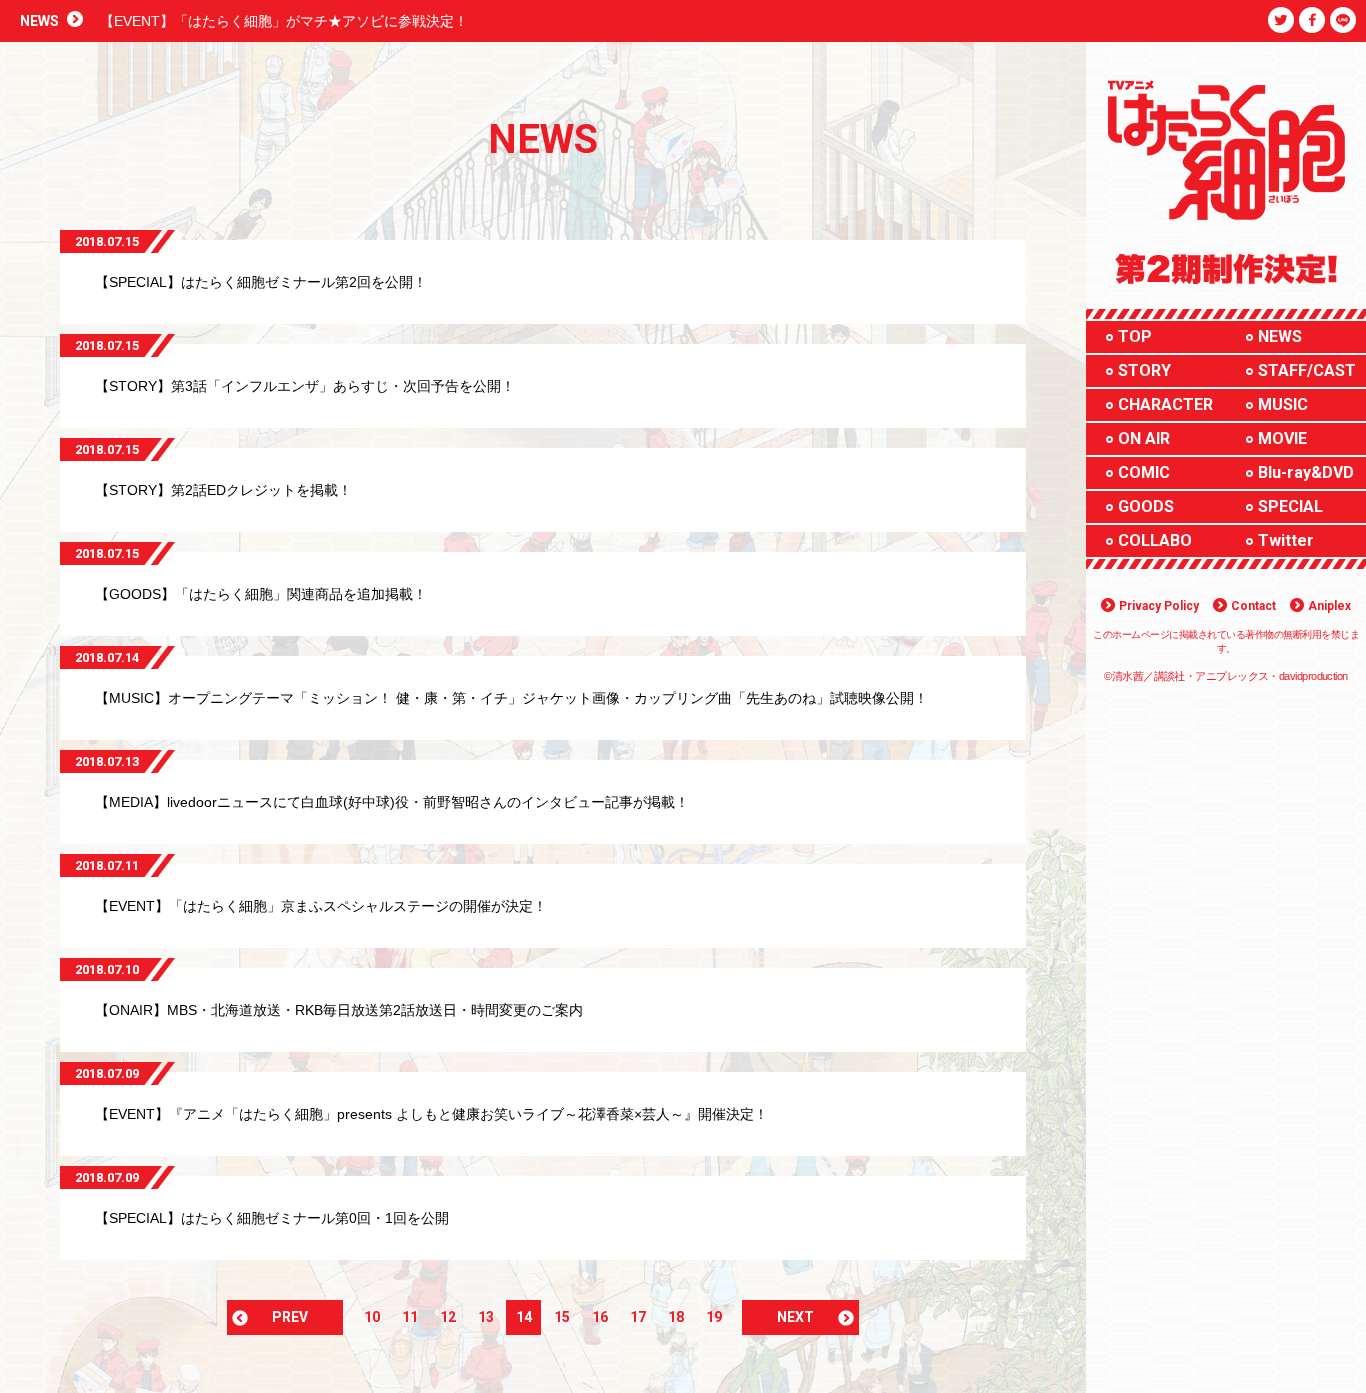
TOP (1135, 336)
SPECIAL (1290, 506)
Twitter (1286, 540)
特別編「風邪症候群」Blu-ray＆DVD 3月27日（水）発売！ (1221, 262)
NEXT (795, 1317)
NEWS (1280, 336)
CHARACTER (1165, 404)
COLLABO (1155, 540)
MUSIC (1283, 404)
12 (448, 1317)
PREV (290, 1317)
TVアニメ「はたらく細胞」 (1206, 88)
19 (714, 1317)
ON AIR (1144, 438)
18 (676, 1317)
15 (562, 1317)
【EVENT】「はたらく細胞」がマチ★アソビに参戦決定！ (284, 21)
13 (486, 1317)
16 (600, 1317)
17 (638, 1317)
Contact (1253, 606)
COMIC (1144, 472)
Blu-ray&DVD (1306, 472)
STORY (1144, 370)
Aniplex (1329, 606)
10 (372, 1317)
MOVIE (1282, 438)
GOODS (1146, 506)
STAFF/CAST (1307, 370)
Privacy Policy (1159, 606)
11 (410, 1317)
